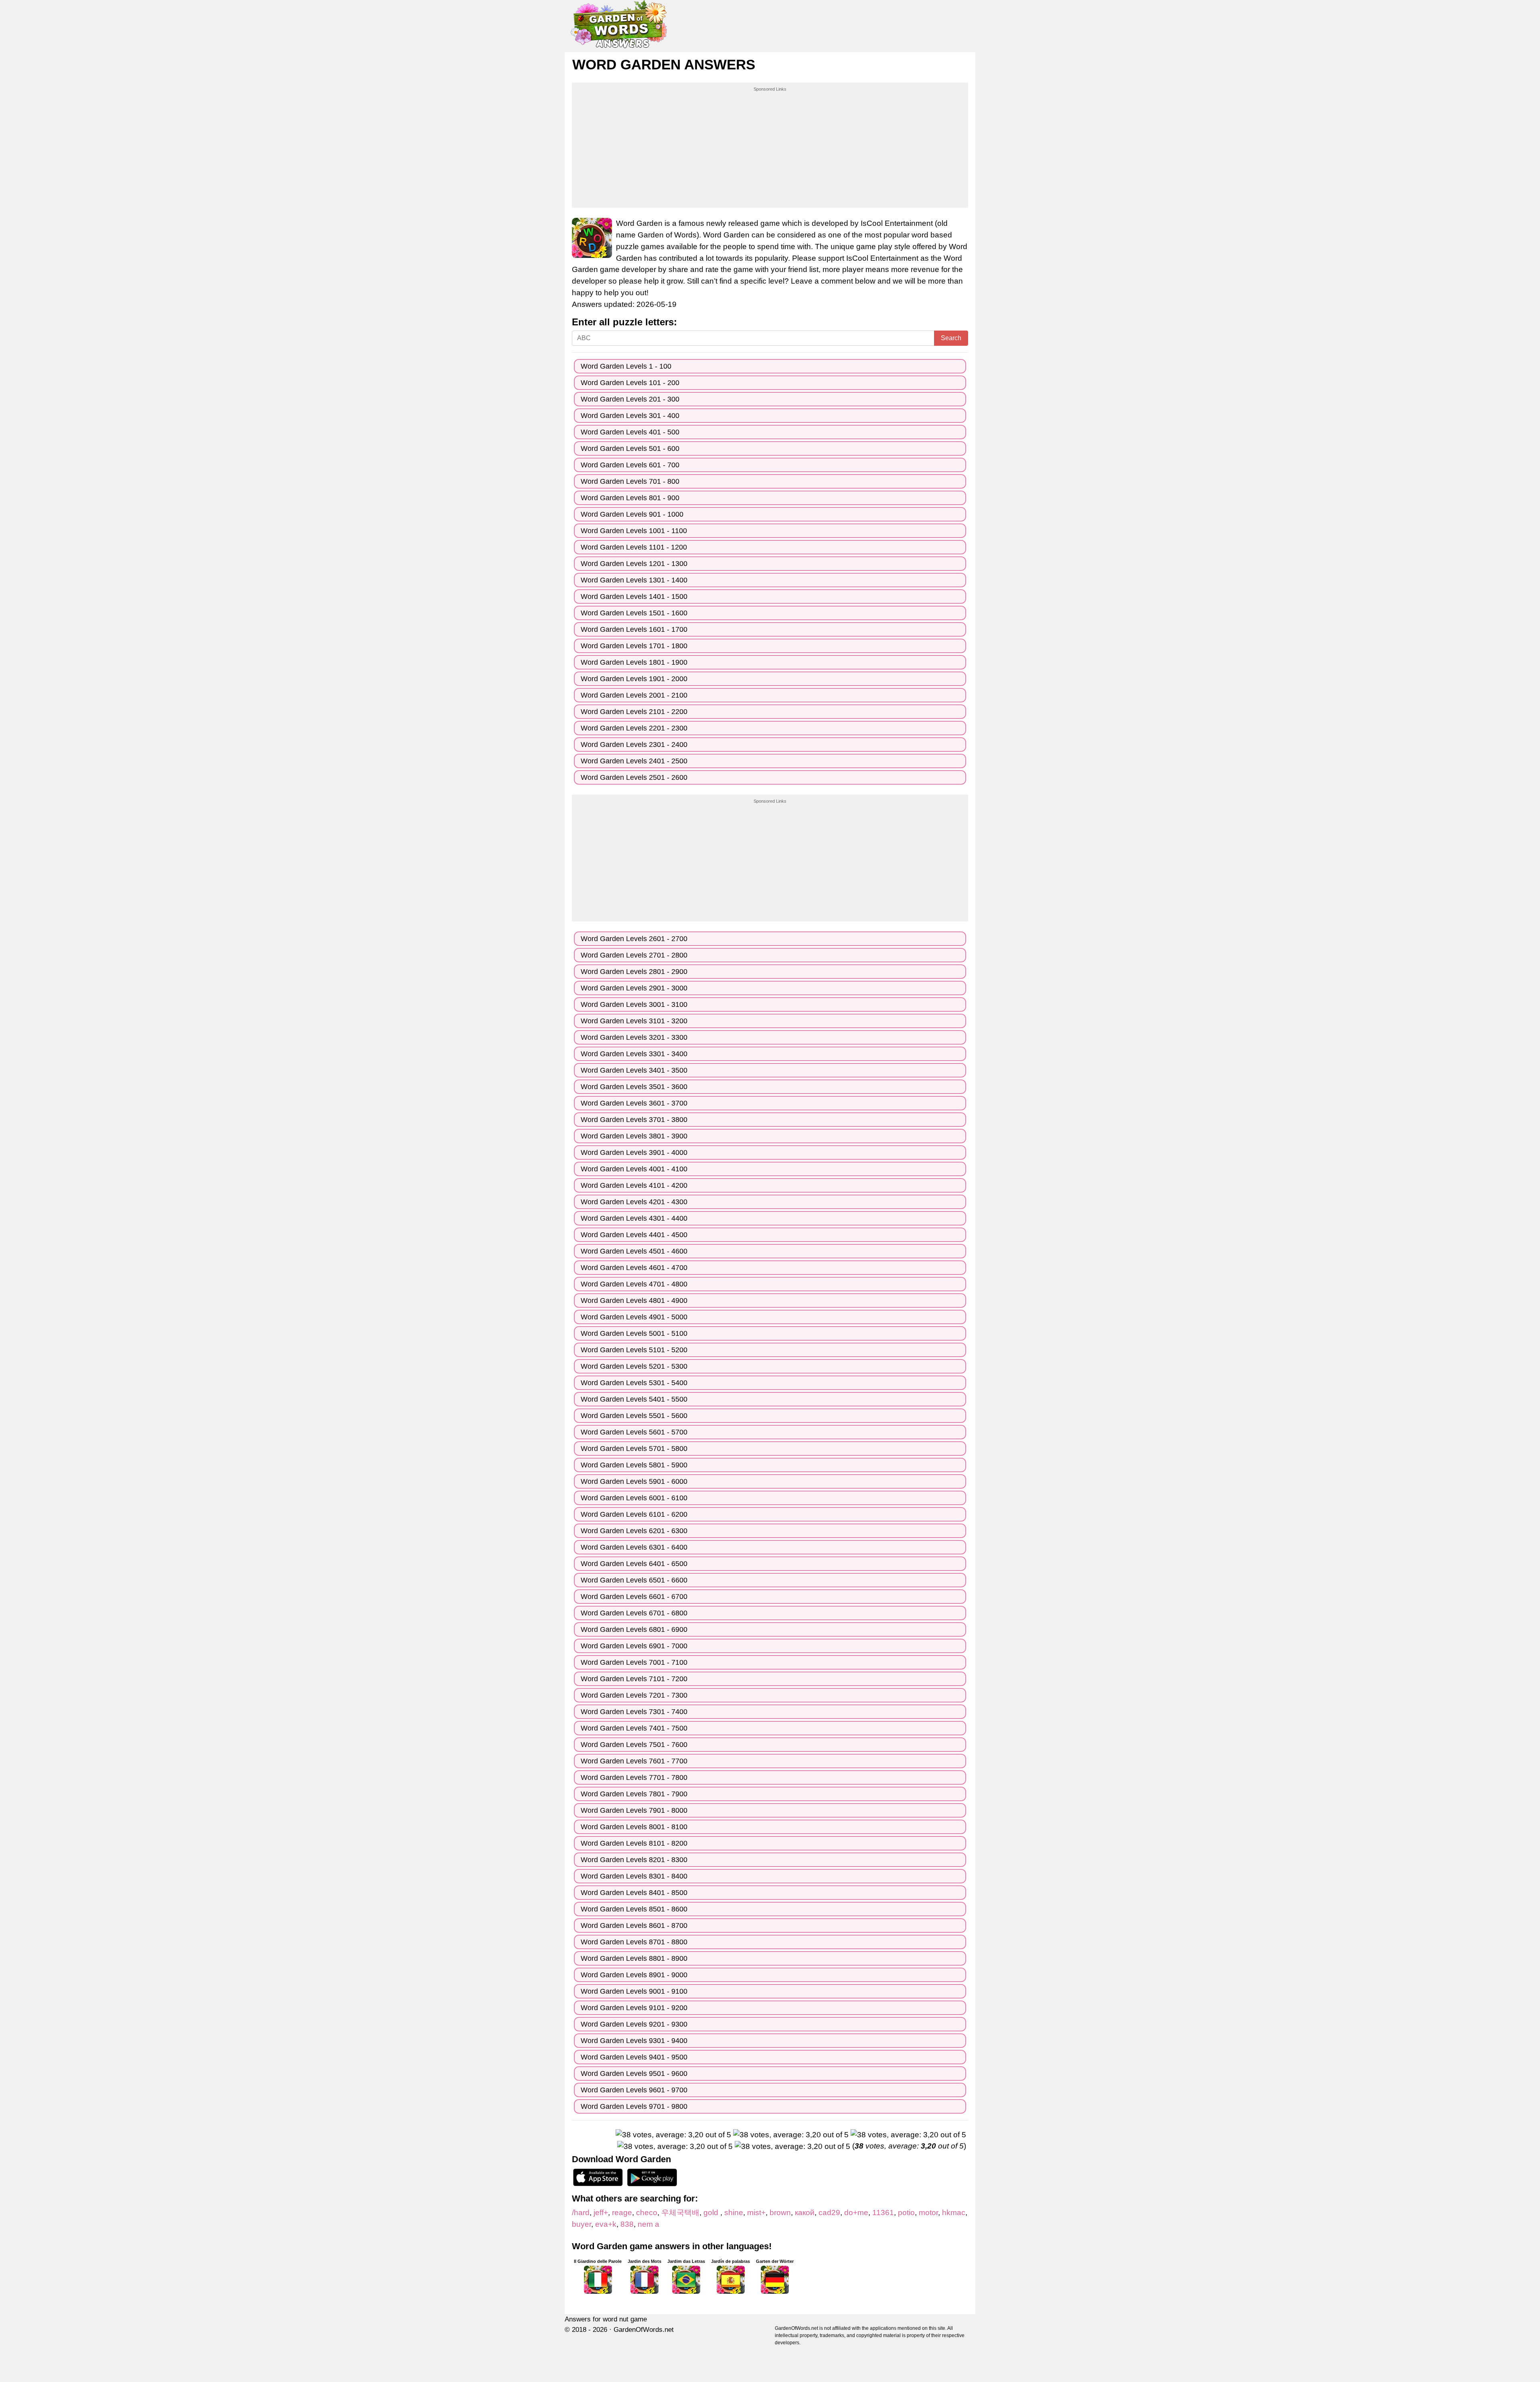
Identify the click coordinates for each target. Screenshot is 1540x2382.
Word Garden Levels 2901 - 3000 (634, 988)
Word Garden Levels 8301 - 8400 (634, 1876)
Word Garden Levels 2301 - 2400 (634, 745)
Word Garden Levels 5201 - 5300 (634, 1366)
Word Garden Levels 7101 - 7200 (634, 1679)
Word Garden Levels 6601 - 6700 (634, 1597)
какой (805, 2213)
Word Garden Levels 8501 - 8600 (634, 1909)
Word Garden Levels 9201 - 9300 (634, 2024)
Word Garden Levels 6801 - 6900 (634, 1629)
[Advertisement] (770, 148)
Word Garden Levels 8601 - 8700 (634, 1925)
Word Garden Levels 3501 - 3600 (634, 1087)
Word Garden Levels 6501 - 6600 (634, 1580)
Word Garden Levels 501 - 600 (630, 448)
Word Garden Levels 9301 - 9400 (634, 2041)
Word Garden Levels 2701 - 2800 (634, 955)
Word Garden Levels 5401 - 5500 (634, 1399)
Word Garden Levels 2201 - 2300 (634, 728)
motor (928, 2213)
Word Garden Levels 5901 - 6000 (634, 1481)
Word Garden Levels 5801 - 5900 (634, 1465)
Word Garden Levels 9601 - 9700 (634, 2090)
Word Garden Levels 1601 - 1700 (634, 629)
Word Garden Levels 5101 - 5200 (634, 1350)
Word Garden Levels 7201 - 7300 (634, 1695)
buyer (582, 2224)
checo (647, 2213)
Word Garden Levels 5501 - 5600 (634, 1416)
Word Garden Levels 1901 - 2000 (634, 679)
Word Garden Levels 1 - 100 (626, 366)
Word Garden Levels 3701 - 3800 (634, 1120)
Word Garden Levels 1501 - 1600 (634, 613)
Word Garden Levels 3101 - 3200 (634, 1021)
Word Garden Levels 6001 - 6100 (634, 1498)
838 (627, 2224)
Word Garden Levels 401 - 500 (630, 432)
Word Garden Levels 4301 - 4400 (634, 1218)
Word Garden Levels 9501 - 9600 (634, 2074)
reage (622, 2213)
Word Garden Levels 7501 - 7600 (634, 1745)
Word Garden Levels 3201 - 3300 (634, 1037)
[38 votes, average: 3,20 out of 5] (673, 2135)
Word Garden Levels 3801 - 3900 (634, 1136)
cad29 (829, 2213)
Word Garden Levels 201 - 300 (630, 399)
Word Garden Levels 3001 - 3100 (634, 1004)
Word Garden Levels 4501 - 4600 (634, 1251)
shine (734, 2213)
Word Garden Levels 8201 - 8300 (634, 1860)
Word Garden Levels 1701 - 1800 (634, 646)
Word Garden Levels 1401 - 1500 (634, 597)
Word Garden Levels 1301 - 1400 (634, 580)
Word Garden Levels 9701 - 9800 (634, 2106)
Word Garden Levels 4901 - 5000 (634, 1317)
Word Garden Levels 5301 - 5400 (634, 1383)
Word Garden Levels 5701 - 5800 (634, 1449)
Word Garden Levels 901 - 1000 (632, 514)
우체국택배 (680, 2213)
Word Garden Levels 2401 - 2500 (634, 761)
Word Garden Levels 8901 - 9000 (634, 1975)
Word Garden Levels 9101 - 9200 (634, 2008)
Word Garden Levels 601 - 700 (630, 465)
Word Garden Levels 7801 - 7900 (634, 1794)
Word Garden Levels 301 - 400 (630, 416)
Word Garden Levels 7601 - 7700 (634, 1761)
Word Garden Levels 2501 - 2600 (634, 777)
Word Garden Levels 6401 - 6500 (634, 1564)
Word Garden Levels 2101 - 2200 (634, 712)
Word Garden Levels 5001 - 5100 (634, 1333)
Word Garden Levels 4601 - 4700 (634, 1268)
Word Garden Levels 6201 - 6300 (634, 1531)
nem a (648, 2224)
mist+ (756, 2213)
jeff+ (601, 2213)
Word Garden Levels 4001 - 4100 (634, 1169)
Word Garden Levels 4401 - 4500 (634, 1235)
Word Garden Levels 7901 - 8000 (634, 1810)
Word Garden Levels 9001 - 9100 (634, 1991)
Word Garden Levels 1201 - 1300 (634, 564)
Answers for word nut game (606, 2319)
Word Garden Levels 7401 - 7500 (634, 1728)
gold (712, 2213)
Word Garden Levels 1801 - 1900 (634, 662)
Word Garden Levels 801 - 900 (630, 498)
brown (780, 2213)
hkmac (954, 2213)
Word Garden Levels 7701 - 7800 (634, 1777)
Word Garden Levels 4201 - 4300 (634, 1202)
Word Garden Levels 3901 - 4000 (634, 1152)
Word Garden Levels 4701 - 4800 (634, 1284)
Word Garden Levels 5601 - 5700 (634, 1432)
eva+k (606, 2224)
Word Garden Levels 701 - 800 (630, 481)
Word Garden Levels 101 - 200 (630, 383)
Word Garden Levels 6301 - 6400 (634, 1547)
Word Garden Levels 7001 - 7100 (634, 1662)
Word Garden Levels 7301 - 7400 (634, 1712)
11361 (883, 2213)
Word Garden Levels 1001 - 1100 (634, 531)
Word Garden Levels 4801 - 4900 (634, 1301)
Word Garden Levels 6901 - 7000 (634, 1646)
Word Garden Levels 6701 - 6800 (634, 1613)
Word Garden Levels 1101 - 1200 (634, 547)
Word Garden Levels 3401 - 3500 (634, 1070)
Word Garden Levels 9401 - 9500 (634, 2057)
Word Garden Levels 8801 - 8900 (634, 1958)
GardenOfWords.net (644, 2330)
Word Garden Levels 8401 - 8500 (634, 1893)
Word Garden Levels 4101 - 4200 (634, 1185)
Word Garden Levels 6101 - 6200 (634, 1514)
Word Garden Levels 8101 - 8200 (634, 1843)
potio (906, 2213)
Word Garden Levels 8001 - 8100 (634, 1827)
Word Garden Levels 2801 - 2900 (634, 972)
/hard (581, 2213)
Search (951, 338)
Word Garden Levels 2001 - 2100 (634, 695)
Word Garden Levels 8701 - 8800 (634, 1942)
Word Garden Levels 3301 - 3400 (634, 1054)
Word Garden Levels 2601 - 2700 (634, 939)
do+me (856, 2213)
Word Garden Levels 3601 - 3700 (634, 1103)
